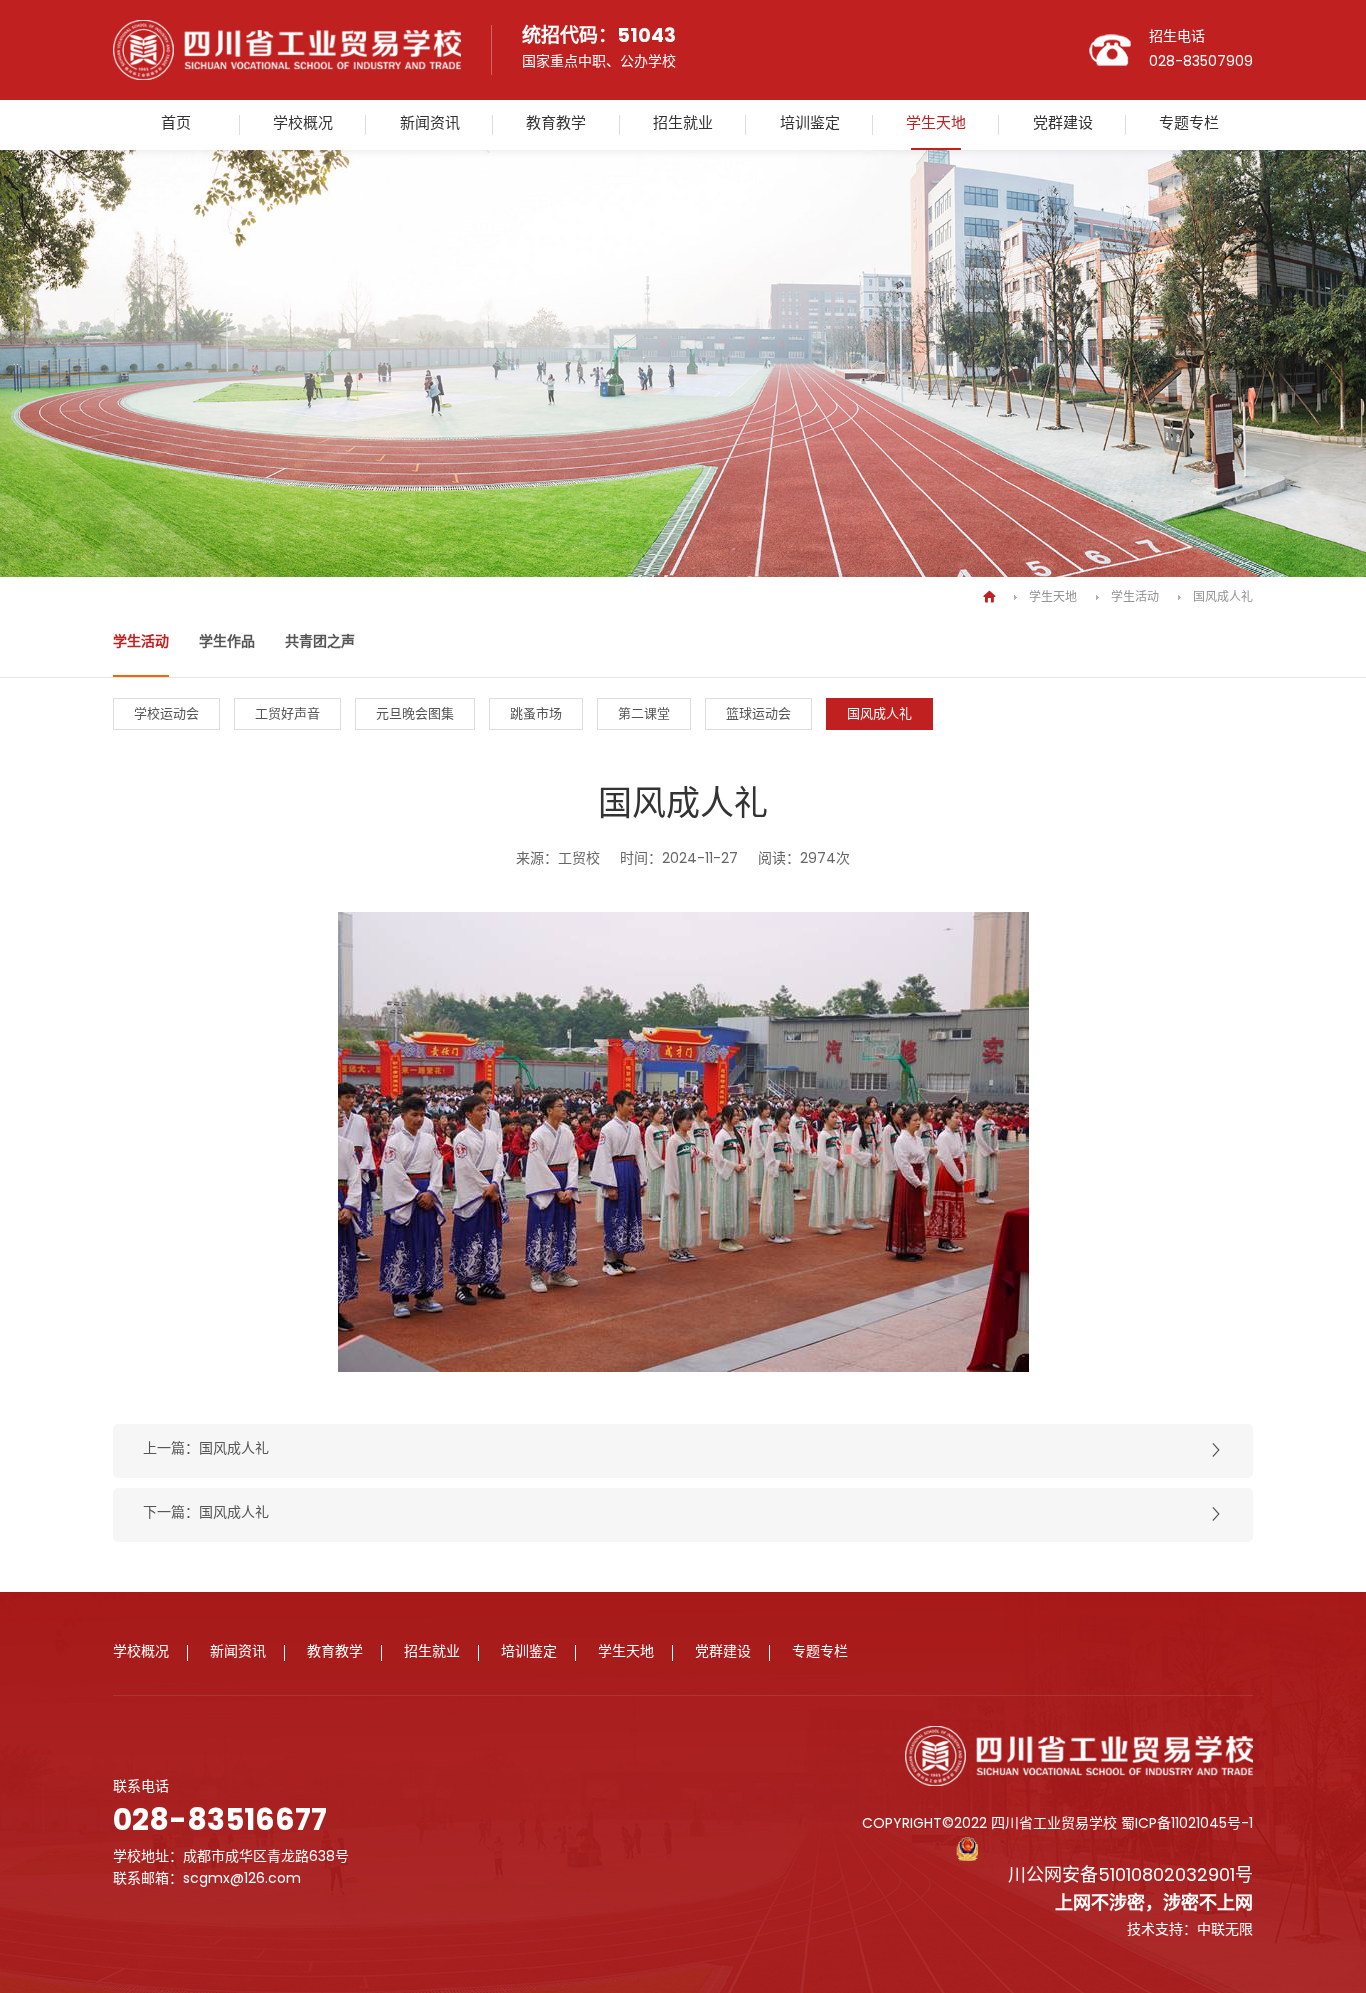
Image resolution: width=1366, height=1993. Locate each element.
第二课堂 (644, 714)
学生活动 (1135, 598)
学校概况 (303, 124)
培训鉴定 (810, 124)
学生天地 (936, 124)
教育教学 (556, 124)
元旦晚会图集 (415, 714)
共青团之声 (320, 642)
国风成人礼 (1223, 598)
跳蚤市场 (536, 714)
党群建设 (1063, 124)
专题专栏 (1189, 124)
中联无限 (1225, 1930)
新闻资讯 (430, 124)
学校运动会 (166, 714)
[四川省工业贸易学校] (287, 76)
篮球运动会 (758, 714)
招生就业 (683, 124)
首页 (176, 124)
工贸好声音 (287, 714)
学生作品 (227, 642)
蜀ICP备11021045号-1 (1187, 1824)
